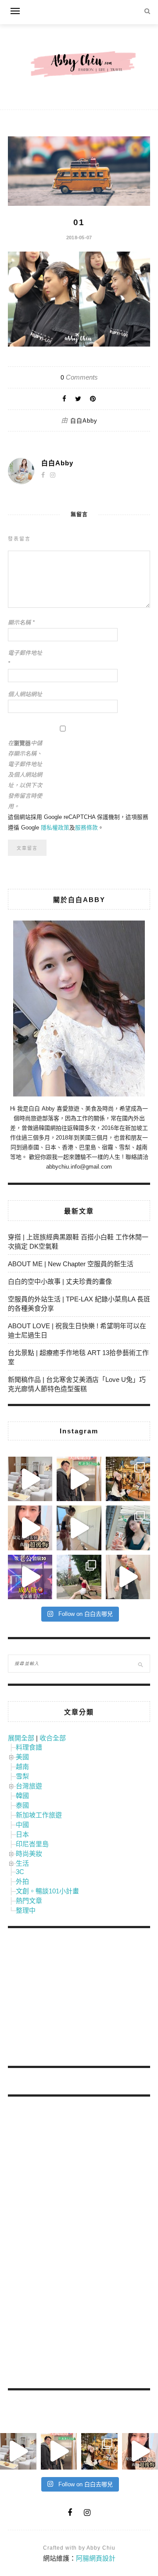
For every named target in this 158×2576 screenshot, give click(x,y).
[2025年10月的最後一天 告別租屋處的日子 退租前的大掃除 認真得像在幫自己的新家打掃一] (79, 1528)
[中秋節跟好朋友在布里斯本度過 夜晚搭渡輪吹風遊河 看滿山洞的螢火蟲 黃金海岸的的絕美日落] (128, 1577)
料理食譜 (29, 1747)
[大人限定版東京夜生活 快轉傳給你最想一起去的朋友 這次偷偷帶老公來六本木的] (30, 1577)
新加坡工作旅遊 (39, 1815)
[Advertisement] (74, 1999)
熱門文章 (29, 1901)
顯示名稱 (21, 623)
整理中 (26, 1910)
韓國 (22, 1796)
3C (20, 1872)
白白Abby (84, 421)
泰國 (22, 1805)
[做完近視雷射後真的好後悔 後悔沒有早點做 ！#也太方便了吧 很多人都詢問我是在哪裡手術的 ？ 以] (30, 1528)
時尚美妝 (29, 1854)
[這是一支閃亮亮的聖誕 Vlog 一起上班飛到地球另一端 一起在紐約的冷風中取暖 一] (79, 1479)
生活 (22, 1863)
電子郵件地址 (25, 658)
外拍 (22, 1881)
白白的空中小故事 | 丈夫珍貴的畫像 (60, 1281)
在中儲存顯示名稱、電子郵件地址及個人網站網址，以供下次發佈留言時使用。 (25, 775)
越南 (22, 1767)
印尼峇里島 (32, 1844)
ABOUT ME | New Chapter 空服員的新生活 (71, 1264)
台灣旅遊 (29, 1786)
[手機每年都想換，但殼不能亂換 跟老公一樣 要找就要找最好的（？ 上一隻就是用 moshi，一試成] (128, 1528)
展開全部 (21, 1738)
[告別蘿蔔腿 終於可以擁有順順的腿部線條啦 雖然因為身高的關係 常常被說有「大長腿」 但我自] (79, 1577)
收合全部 (53, 1738)
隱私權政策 (55, 828)
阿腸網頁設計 (96, 2558)
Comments (79, 377)
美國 (22, 1757)
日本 (22, 1834)
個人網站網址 (25, 694)
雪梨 (22, 1776)
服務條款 (86, 828)
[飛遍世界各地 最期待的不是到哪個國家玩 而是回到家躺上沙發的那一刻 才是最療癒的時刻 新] (30, 1479)
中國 (22, 1825)
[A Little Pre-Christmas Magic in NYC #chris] (128, 1479)
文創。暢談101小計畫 (47, 1891)
